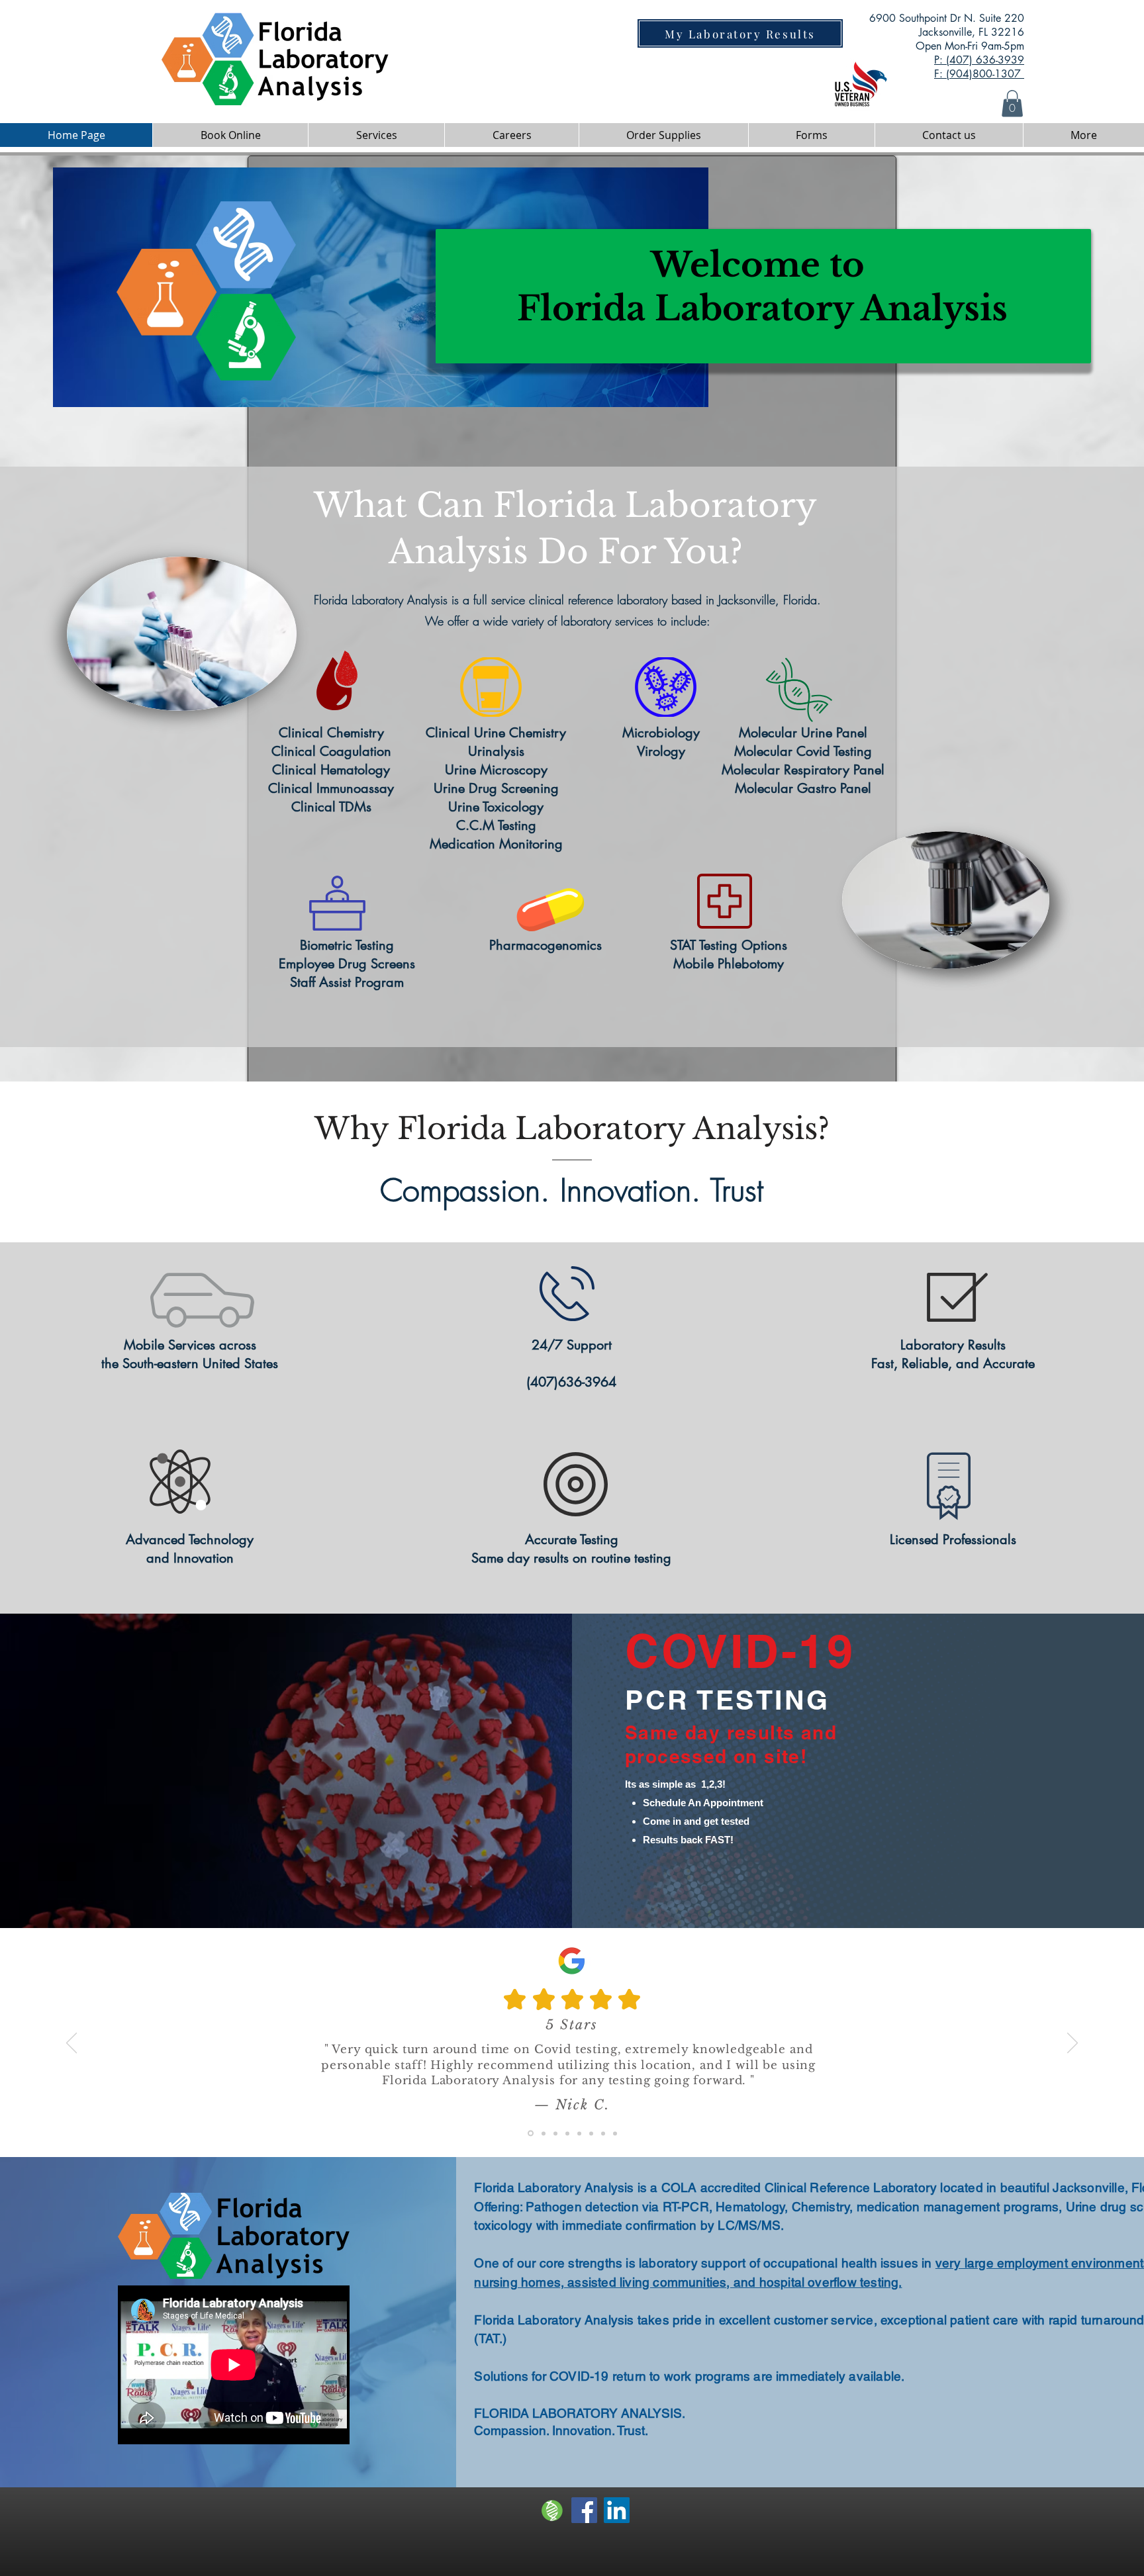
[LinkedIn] (617, 2510)
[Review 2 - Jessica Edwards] (543, 2134)
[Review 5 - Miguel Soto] (579, 2133)
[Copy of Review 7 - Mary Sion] (615, 2133)
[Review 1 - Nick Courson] (530, 2133)
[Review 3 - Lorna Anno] (555, 2133)
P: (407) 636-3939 (979, 60)
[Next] (1072, 2044)
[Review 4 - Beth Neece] (567, 2133)
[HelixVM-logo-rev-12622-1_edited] (552, 2510)
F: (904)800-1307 (979, 74)
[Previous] (71, 2044)
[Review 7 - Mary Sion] (603, 2133)
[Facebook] (584, 2510)
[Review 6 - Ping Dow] (591, 2133)
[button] (1012, 104)
